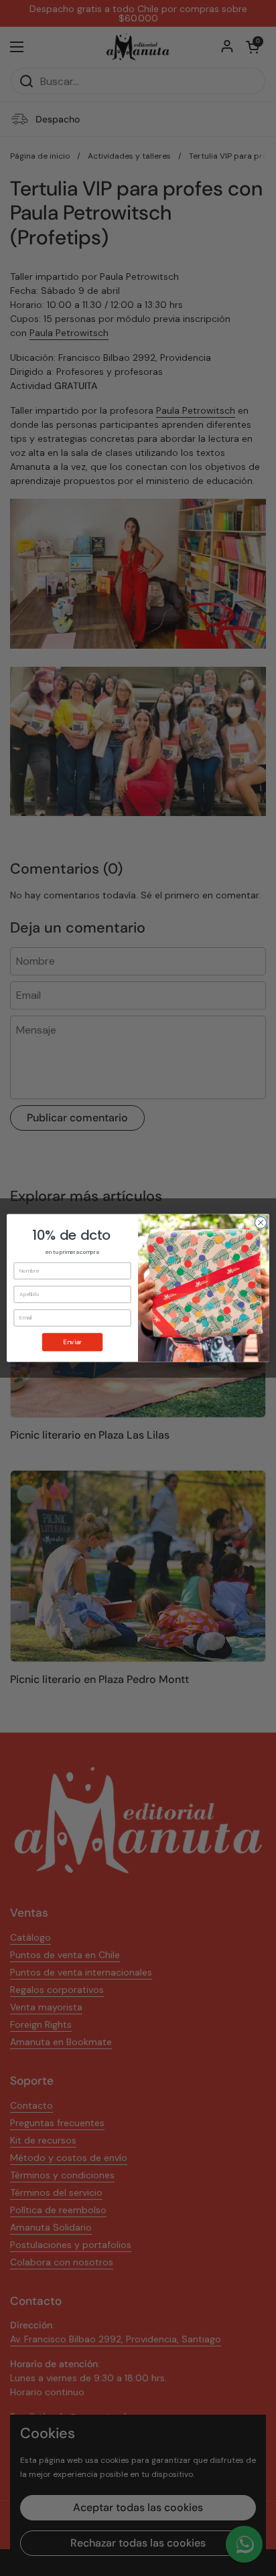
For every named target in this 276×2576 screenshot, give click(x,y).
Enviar (72, 1342)
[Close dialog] (261, 1222)
